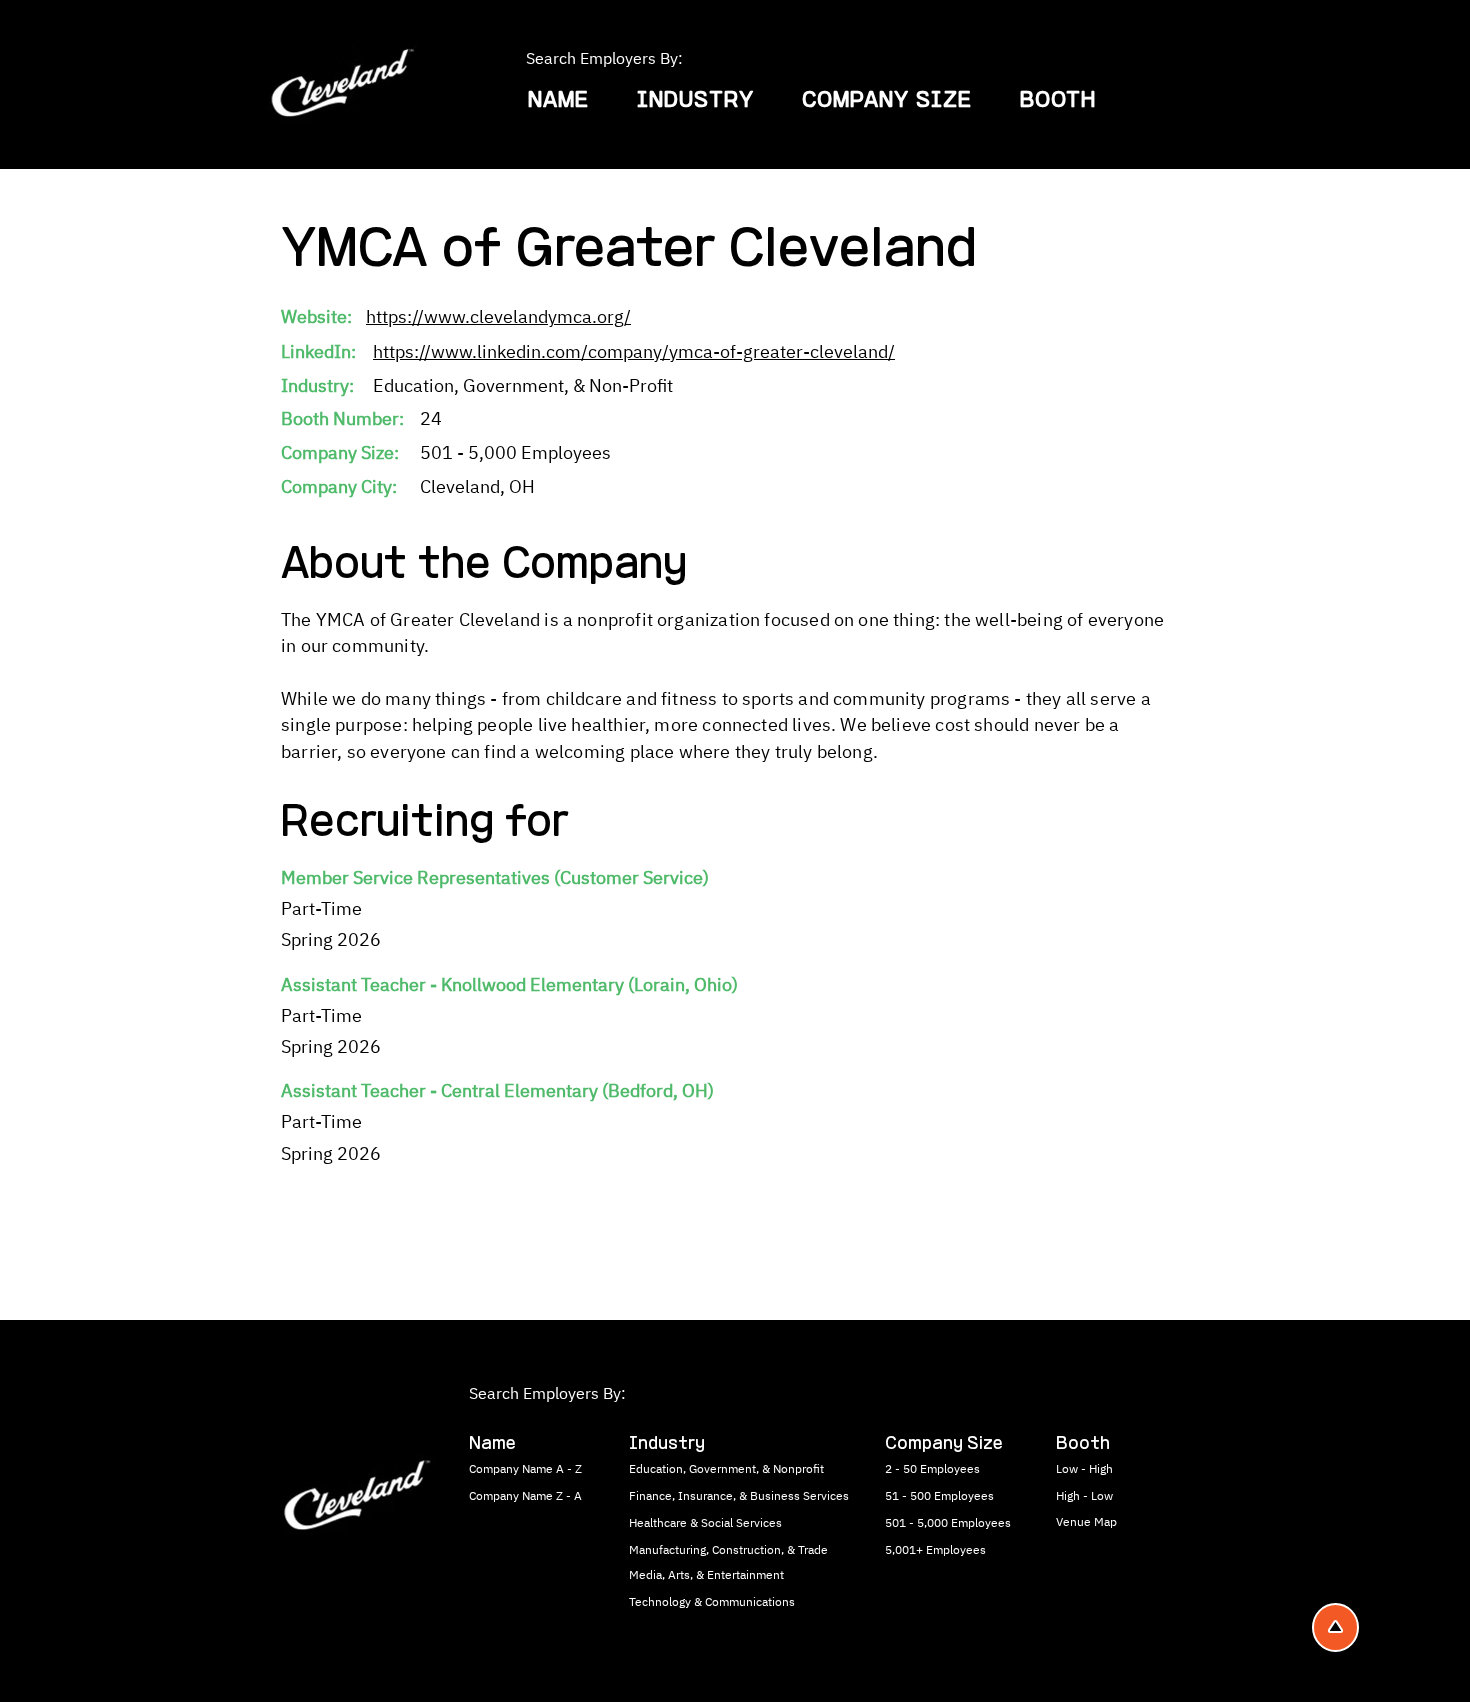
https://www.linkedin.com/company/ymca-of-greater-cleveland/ (634, 351)
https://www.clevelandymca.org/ (498, 316)
